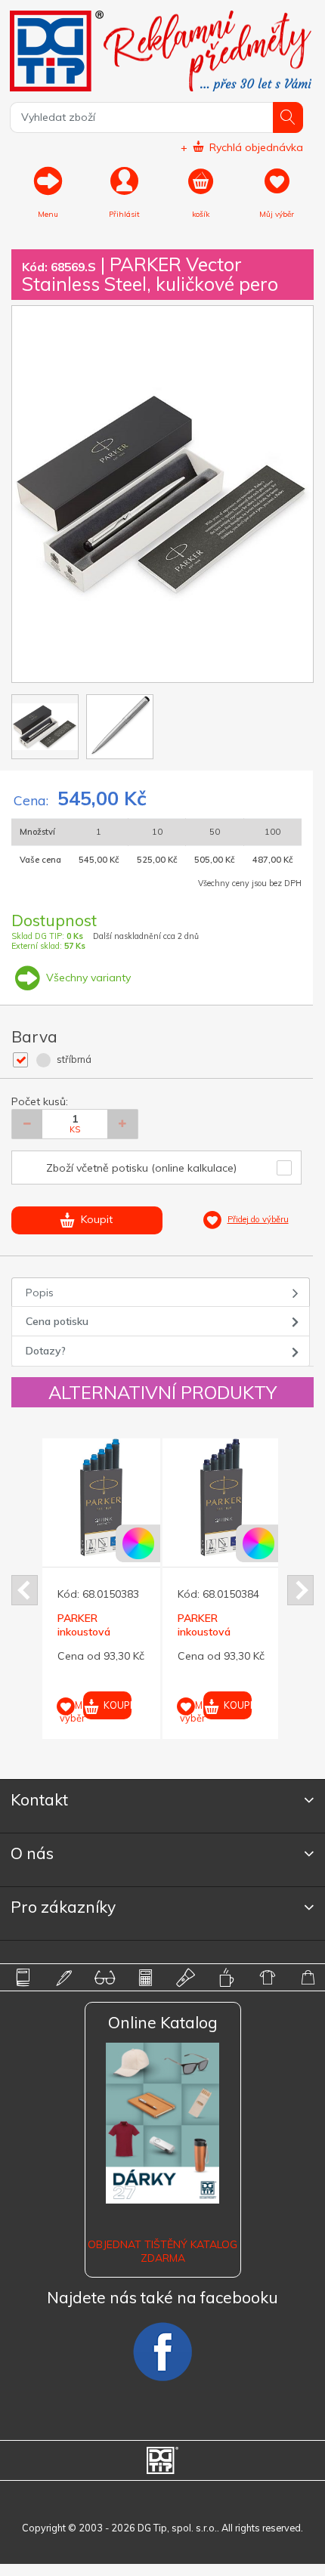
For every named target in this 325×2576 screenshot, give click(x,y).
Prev (25, 1590)
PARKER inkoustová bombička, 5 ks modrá (214, 1639)
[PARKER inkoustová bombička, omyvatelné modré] (101, 1497)
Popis (40, 1293)
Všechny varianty (87, 978)
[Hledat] (288, 117)
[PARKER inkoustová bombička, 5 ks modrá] (221, 1497)
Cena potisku (57, 1321)
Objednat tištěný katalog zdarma (162, 2251)
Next (300, 1590)
